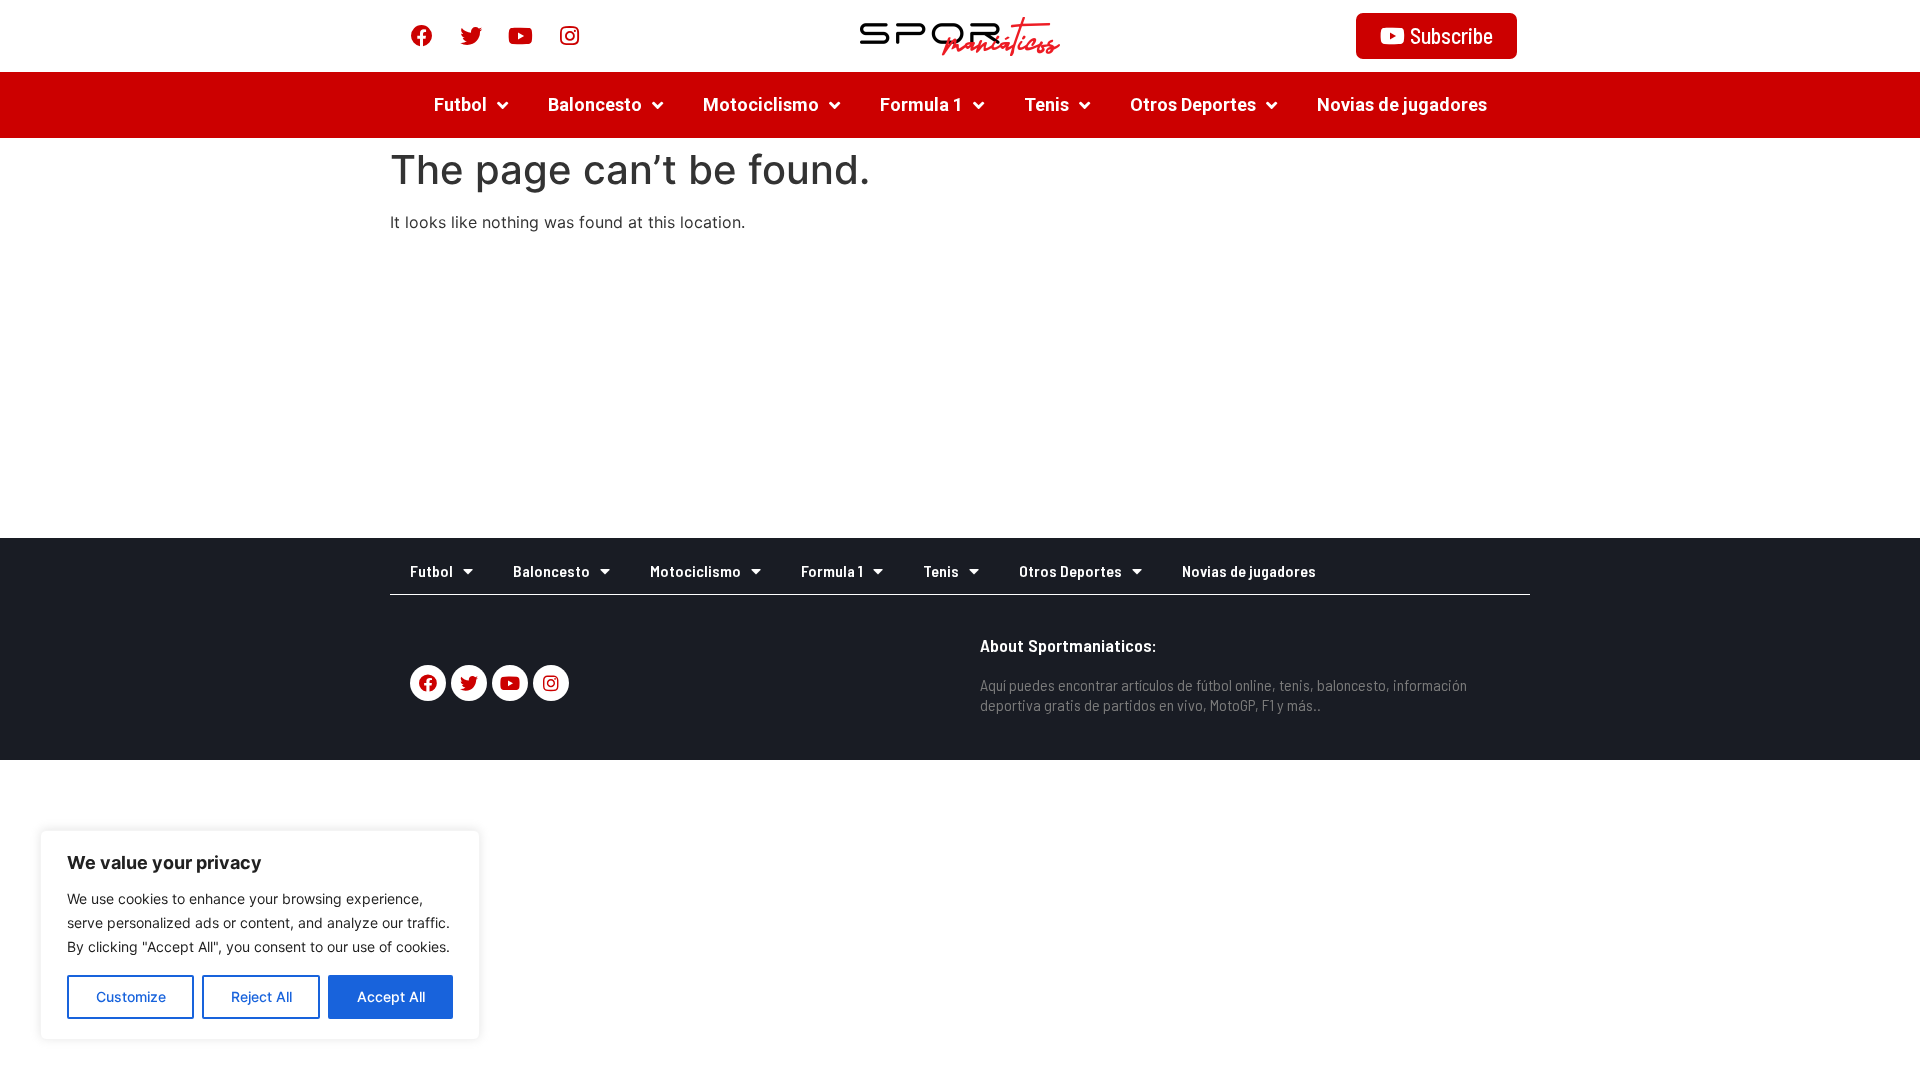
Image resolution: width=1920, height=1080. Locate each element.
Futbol (460, 104)
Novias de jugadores (1402, 104)
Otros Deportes (1193, 104)
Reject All (261, 996)
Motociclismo (761, 104)
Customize (131, 996)
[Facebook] (422, 36)
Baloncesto (595, 104)
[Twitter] (471, 36)
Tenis (1046, 104)
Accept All (391, 996)
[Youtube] (520, 36)
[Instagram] (569, 36)
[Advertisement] (960, 388)
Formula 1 (921, 104)
